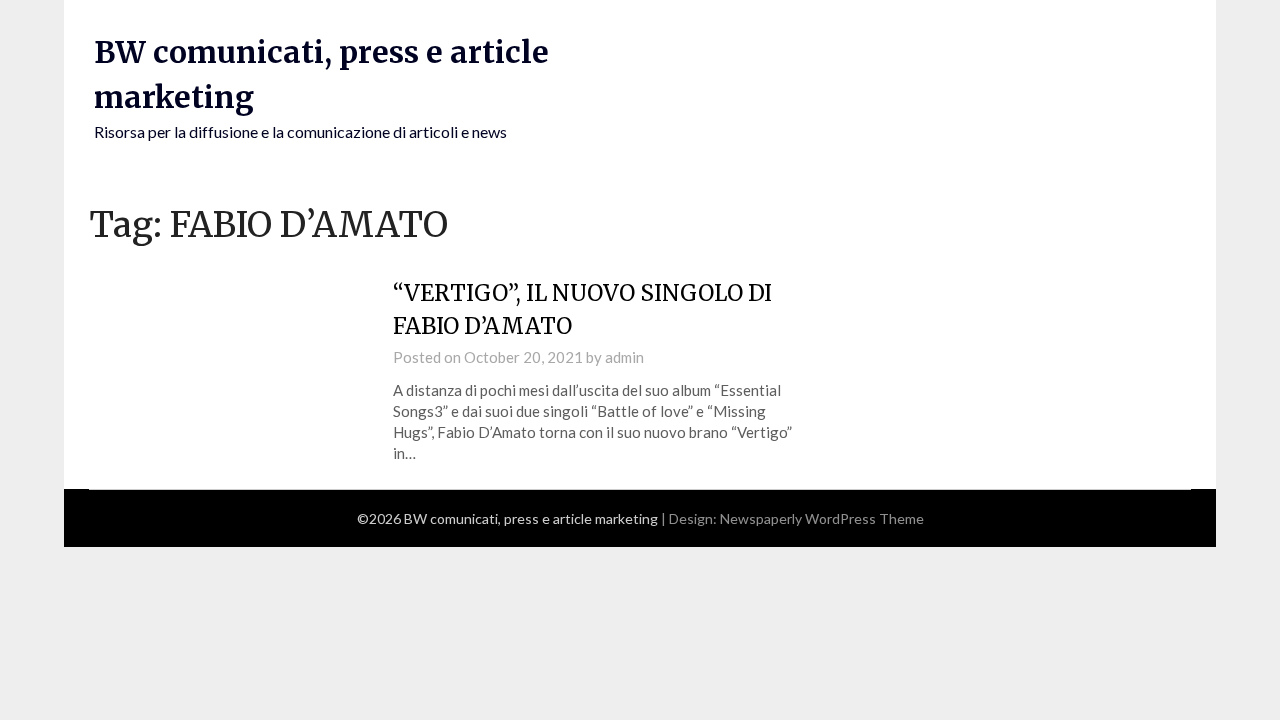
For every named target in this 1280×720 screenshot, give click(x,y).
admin (624, 357)
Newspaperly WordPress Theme (822, 518)
